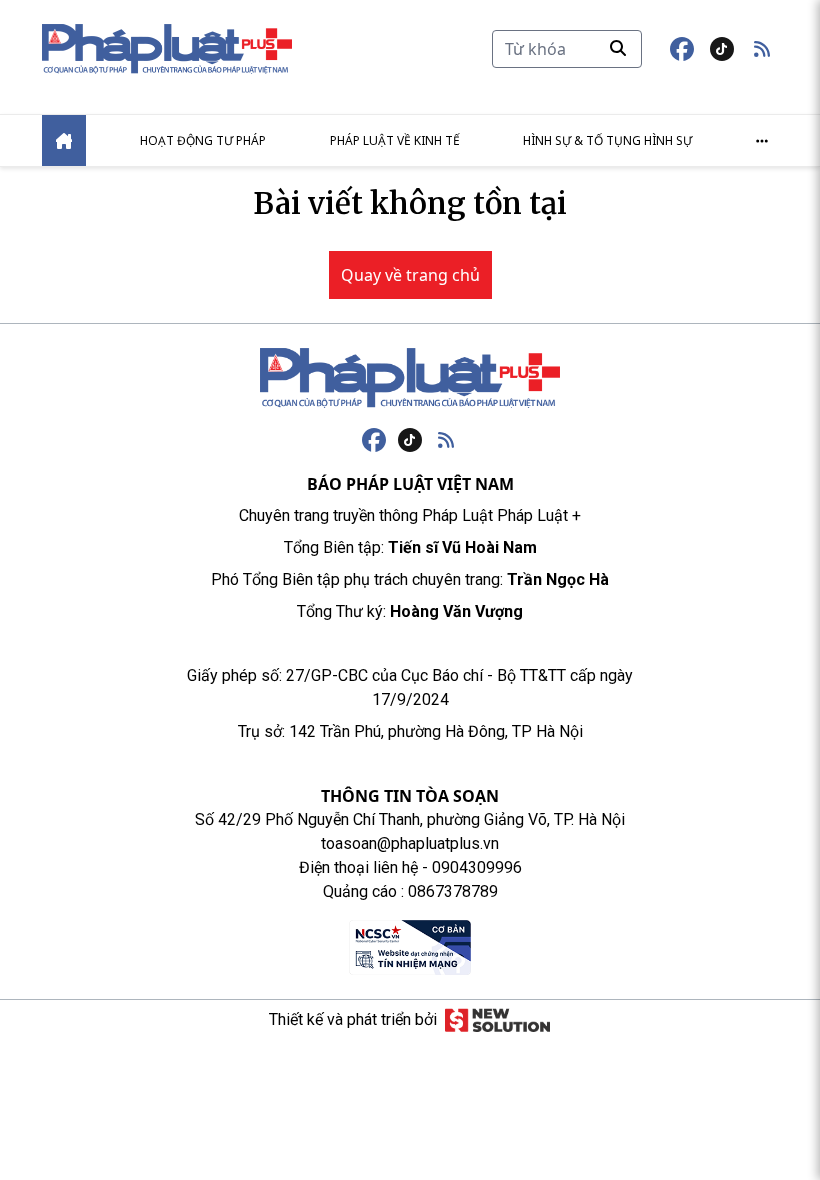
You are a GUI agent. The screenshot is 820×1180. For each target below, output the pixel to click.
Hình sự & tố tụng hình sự (607, 140)
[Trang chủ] (410, 378)
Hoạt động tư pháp (203, 140)
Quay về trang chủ (410, 275)
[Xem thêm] (762, 141)
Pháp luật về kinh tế (395, 140)
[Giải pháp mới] (497, 1020)
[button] (762, 49)
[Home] (64, 140)
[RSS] (446, 440)
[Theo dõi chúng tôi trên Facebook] (682, 49)
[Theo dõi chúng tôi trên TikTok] (722, 49)
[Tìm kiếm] (618, 48)
